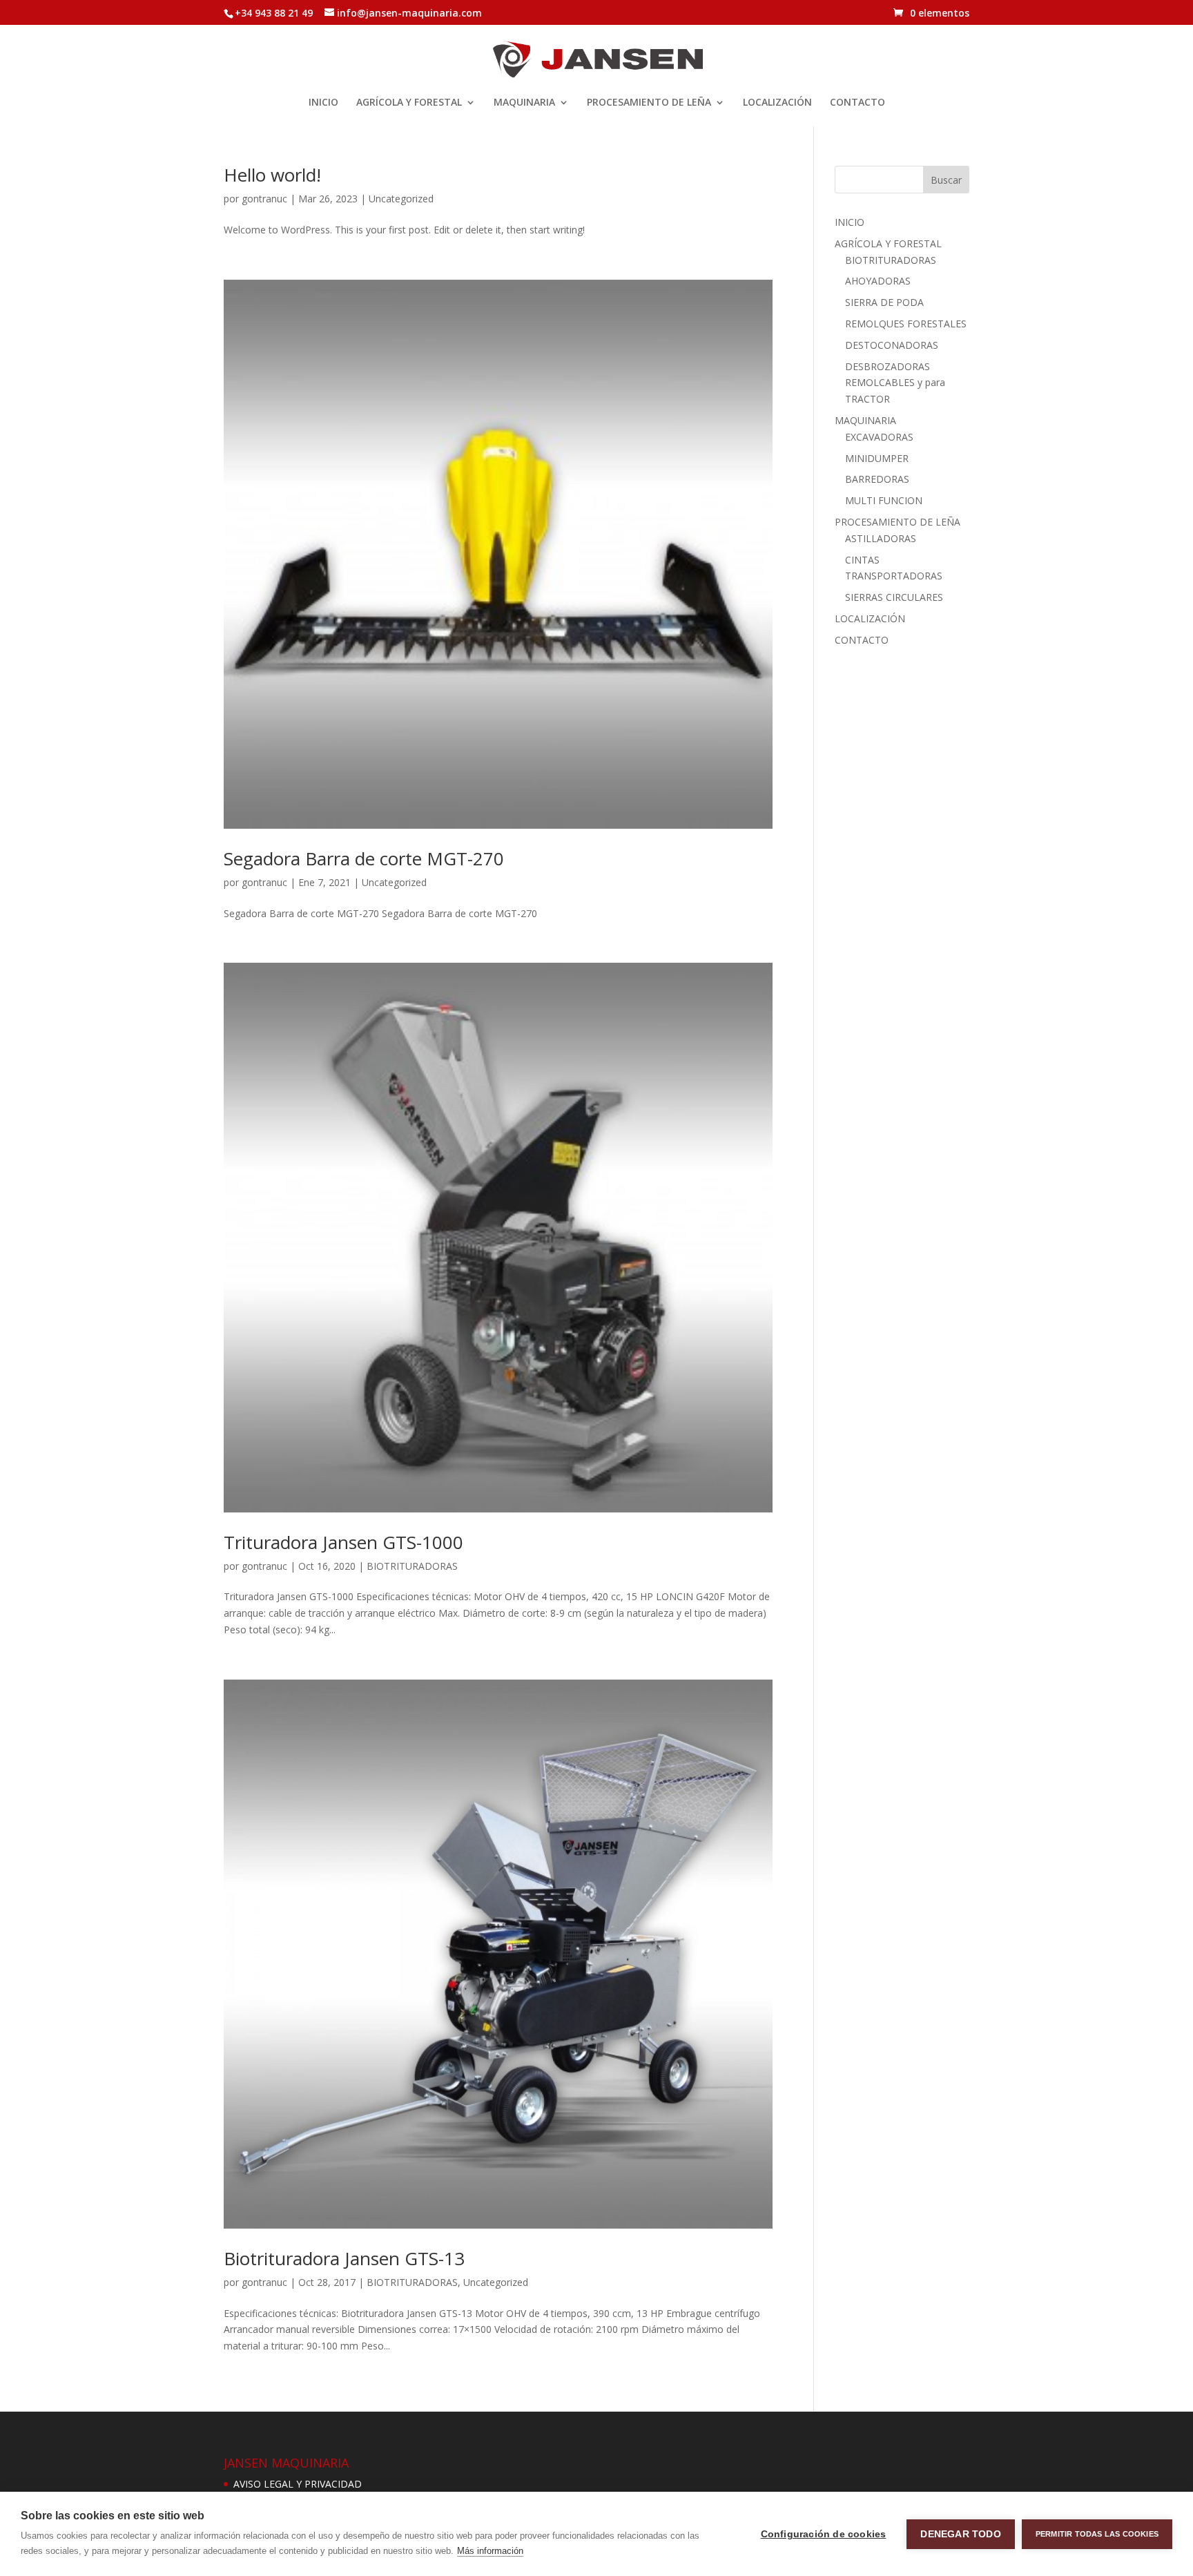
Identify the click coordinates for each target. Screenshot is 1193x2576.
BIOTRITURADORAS (412, 1566)
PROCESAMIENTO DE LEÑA (649, 103)
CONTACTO (857, 103)
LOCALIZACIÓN (777, 103)
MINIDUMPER (877, 458)
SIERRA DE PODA (884, 302)
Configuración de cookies (824, 2534)
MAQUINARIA (524, 103)
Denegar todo (960, 2534)
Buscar (946, 180)
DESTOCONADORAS (892, 345)
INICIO (323, 103)
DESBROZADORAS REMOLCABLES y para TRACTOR (895, 383)
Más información (490, 2551)
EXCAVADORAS (879, 437)
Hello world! (272, 175)
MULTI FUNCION (884, 500)
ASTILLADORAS (881, 538)
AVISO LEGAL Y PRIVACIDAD (298, 2484)
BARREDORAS (877, 479)
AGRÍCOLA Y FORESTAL (409, 103)
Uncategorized (401, 199)
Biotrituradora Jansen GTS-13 (344, 2258)
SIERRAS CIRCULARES (894, 597)
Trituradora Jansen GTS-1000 (343, 1542)
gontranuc (264, 199)
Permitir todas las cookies (1097, 2534)
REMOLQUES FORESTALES (906, 324)
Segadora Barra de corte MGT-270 (364, 858)
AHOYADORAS (878, 281)
